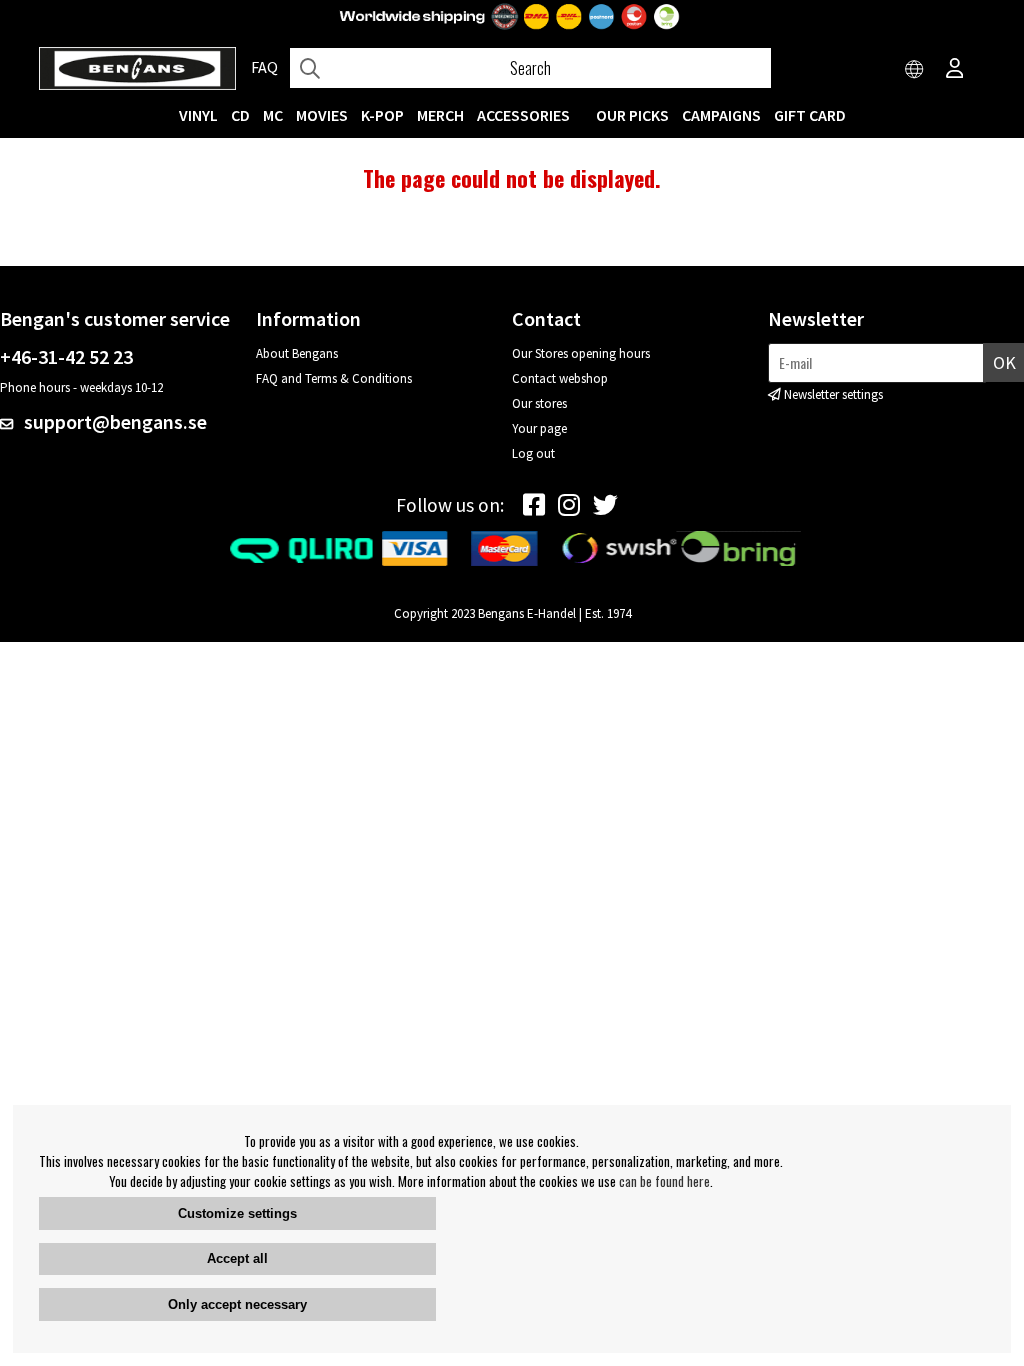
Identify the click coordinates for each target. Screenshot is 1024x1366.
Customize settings (237, 1213)
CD (240, 115)
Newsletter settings (833, 394)
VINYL (198, 115)
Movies (322, 115)
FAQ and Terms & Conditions (334, 378)
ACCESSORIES (523, 115)
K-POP (382, 115)
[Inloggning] (955, 70)
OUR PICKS (632, 115)
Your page (539, 428)
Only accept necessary (237, 1304)
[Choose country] (915, 70)
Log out (533, 453)
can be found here (664, 1181)
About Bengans (297, 353)
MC (273, 115)
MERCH (440, 115)
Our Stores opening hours (581, 353)
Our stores (539, 403)
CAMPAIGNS (721, 115)
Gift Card (810, 115)
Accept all (237, 1258)
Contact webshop (560, 378)
